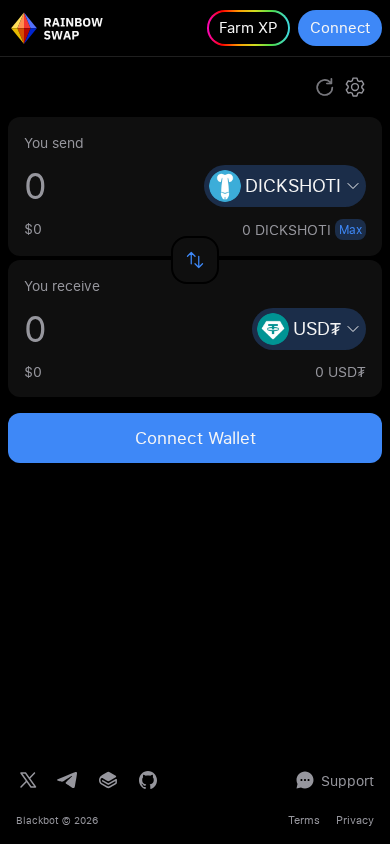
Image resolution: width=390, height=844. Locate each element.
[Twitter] (28, 780)
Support (347, 780)
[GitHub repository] (148, 780)
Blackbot (37, 820)
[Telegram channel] (68, 780)
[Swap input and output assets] (195, 260)
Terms (304, 820)
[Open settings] (355, 87)
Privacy (355, 820)
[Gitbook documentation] (108, 780)
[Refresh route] (325, 87)
